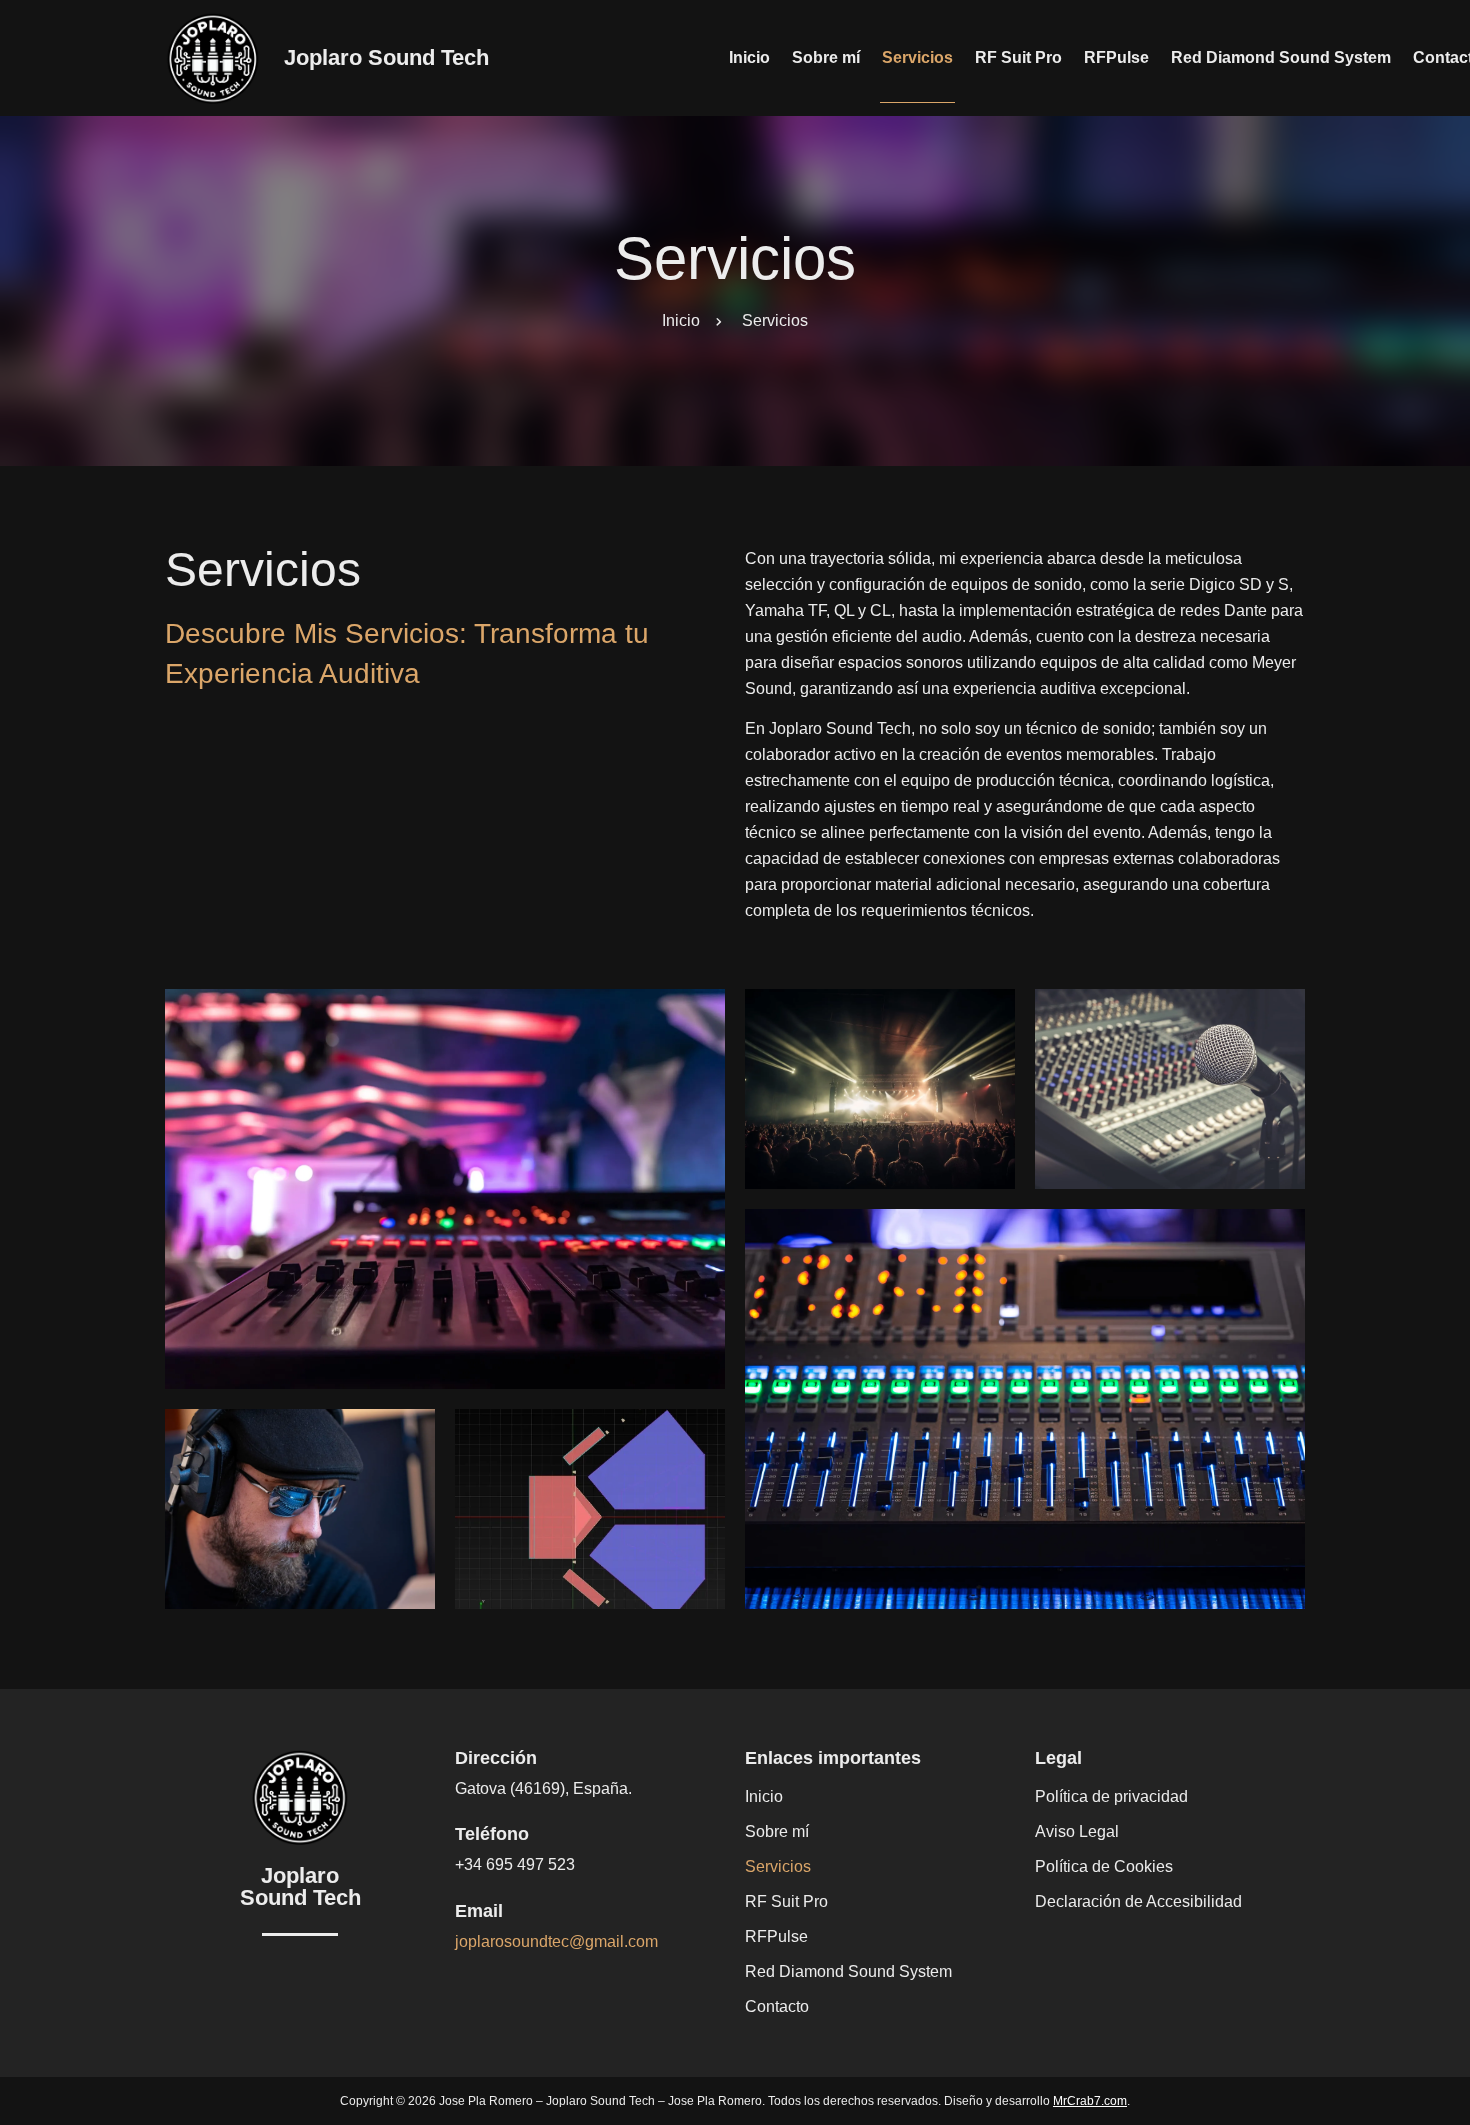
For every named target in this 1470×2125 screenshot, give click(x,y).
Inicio (749, 57)
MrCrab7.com (1090, 2101)
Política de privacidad (1111, 1796)
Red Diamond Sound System (1281, 57)
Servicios (917, 57)
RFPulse (1116, 57)
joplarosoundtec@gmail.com (556, 1941)
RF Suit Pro (1018, 57)
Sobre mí (826, 57)
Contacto (777, 2006)
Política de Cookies (1104, 1866)
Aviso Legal (1077, 1831)
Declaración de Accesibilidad (1138, 1901)
